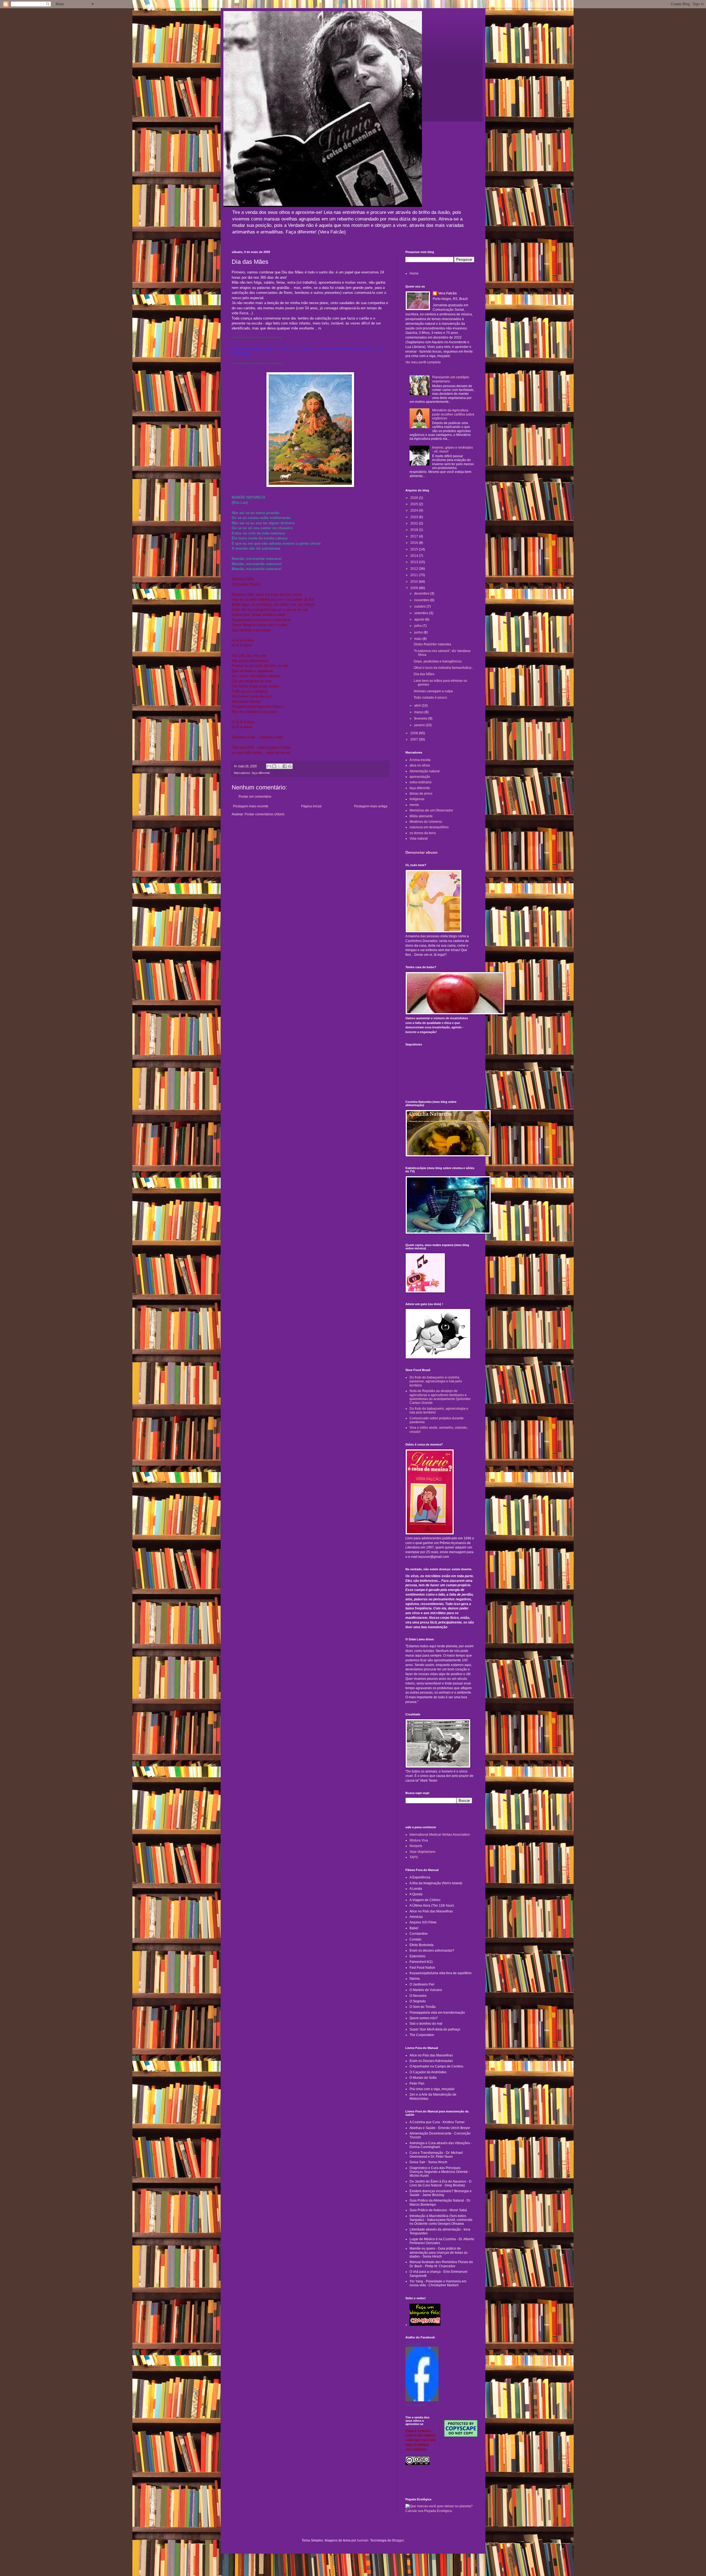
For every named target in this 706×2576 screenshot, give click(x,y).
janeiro (420, 725)
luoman (363, 2540)
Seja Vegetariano (422, 1852)
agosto (420, 619)
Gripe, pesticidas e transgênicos (438, 661)
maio (418, 639)
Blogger (398, 2540)
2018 (415, 530)
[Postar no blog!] (274, 766)
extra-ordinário (421, 782)
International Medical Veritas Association (440, 1835)
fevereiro (421, 718)
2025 (415, 504)
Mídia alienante (421, 816)
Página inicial (311, 806)
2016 (415, 543)
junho (419, 632)
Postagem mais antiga (371, 806)
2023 (415, 517)
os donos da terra (423, 833)
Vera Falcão (447, 293)
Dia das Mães (424, 674)
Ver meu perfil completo (423, 362)
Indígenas (417, 799)
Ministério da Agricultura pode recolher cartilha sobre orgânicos (453, 414)
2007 (415, 739)
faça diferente (261, 773)
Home (414, 273)
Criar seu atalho (416, 2405)
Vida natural (419, 839)
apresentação (420, 777)
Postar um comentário (255, 797)
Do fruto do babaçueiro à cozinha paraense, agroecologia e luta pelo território (436, 1381)
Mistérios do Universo (426, 822)
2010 (415, 582)
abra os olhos (420, 765)
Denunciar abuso (422, 852)
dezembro (422, 594)
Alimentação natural (425, 771)
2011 (415, 575)
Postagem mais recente (251, 806)
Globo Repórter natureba (432, 644)
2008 (415, 733)
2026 (415, 498)
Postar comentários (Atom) (264, 814)
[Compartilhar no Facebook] (285, 766)
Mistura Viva (419, 1840)
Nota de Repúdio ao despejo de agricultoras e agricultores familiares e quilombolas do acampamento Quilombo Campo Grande (440, 1397)
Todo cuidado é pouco (430, 698)
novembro (422, 600)
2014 (415, 556)
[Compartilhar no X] (279, 766)
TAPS (414, 1857)
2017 (415, 536)
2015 (415, 549)
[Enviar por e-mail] (269, 766)
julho (418, 626)
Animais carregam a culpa (433, 691)
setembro (422, 613)
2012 (415, 569)
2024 (415, 510)
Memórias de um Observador (431, 810)
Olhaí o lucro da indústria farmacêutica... (444, 668)
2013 (415, 562)
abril (418, 706)
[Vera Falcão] (422, 2400)
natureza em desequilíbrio (429, 827)
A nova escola (420, 760)
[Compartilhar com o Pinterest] (290, 766)
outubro (420, 606)
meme (414, 805)
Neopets (416, 1846)
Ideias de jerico (421, 794)
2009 (415, 588)
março (419, 712)
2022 (415, 523)
